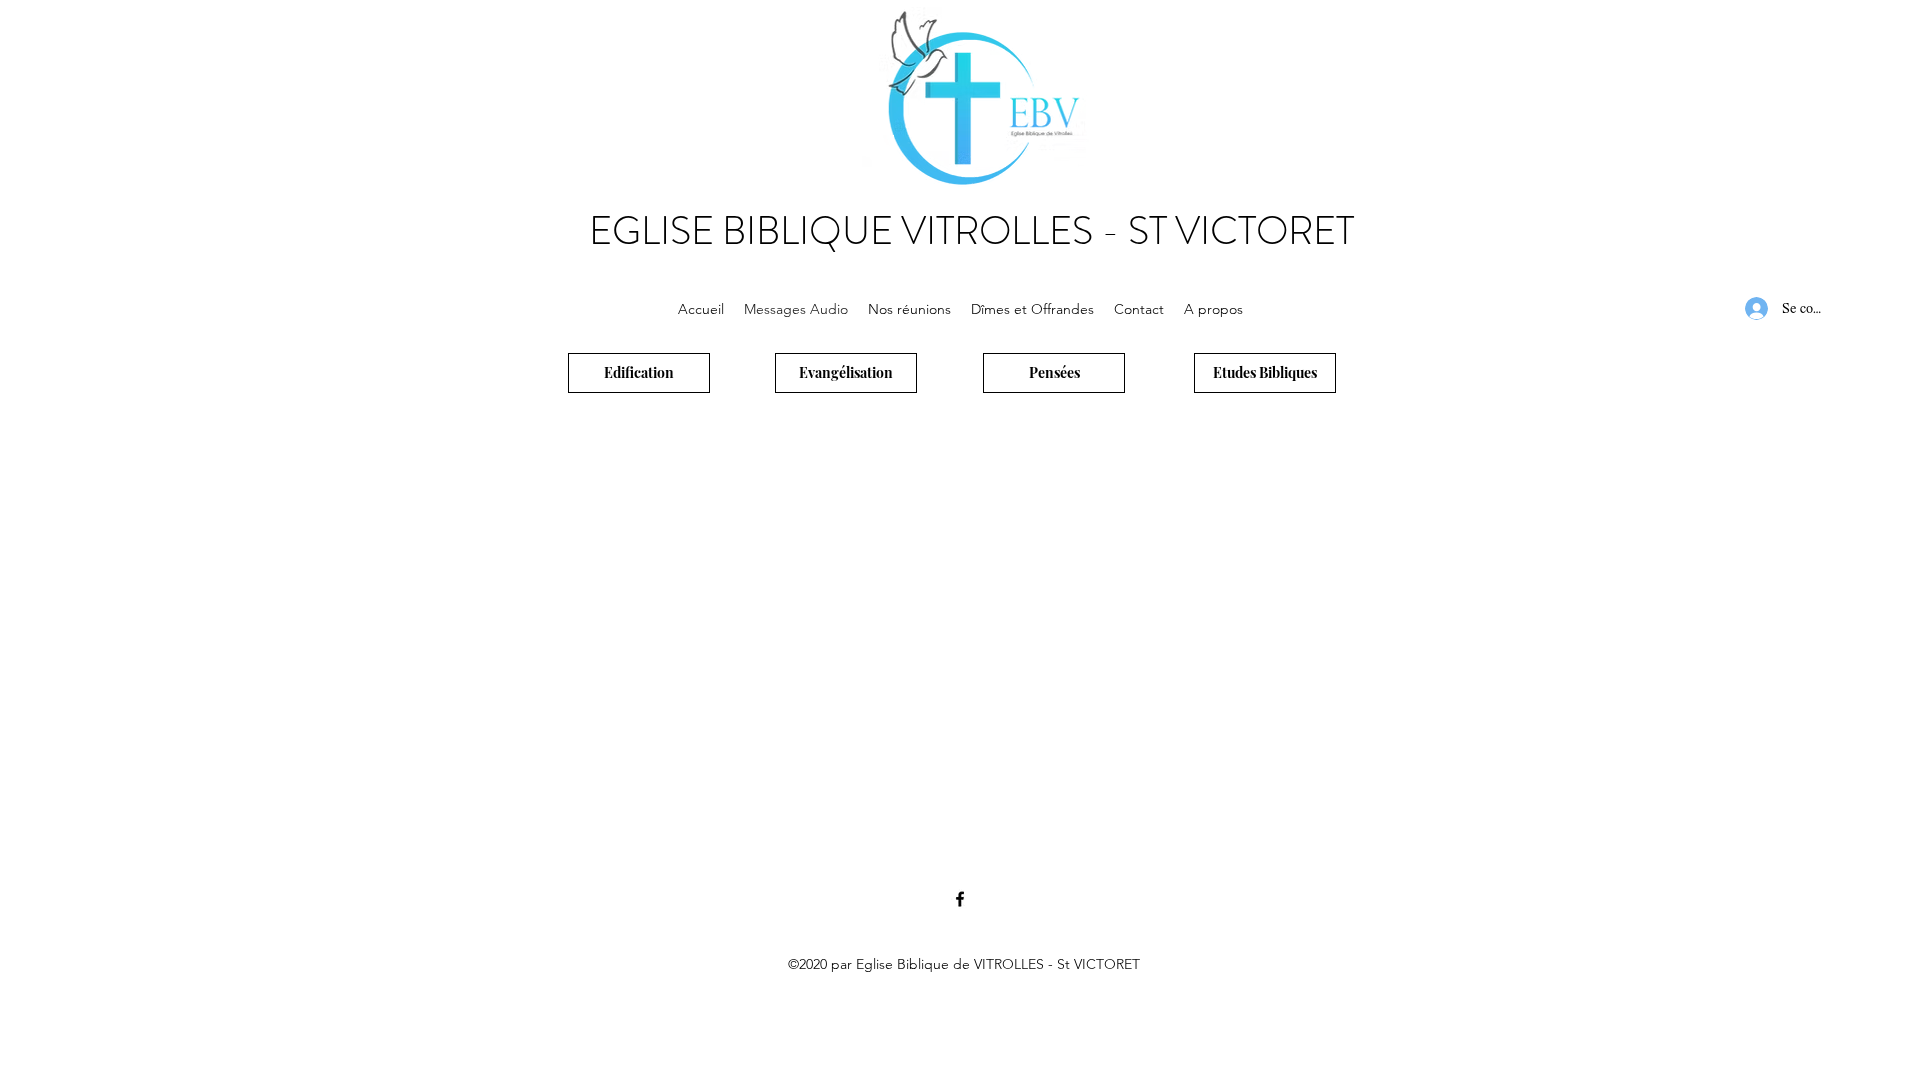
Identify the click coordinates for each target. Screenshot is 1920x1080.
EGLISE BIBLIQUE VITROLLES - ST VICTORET (971, 231)
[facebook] (960, 899)
